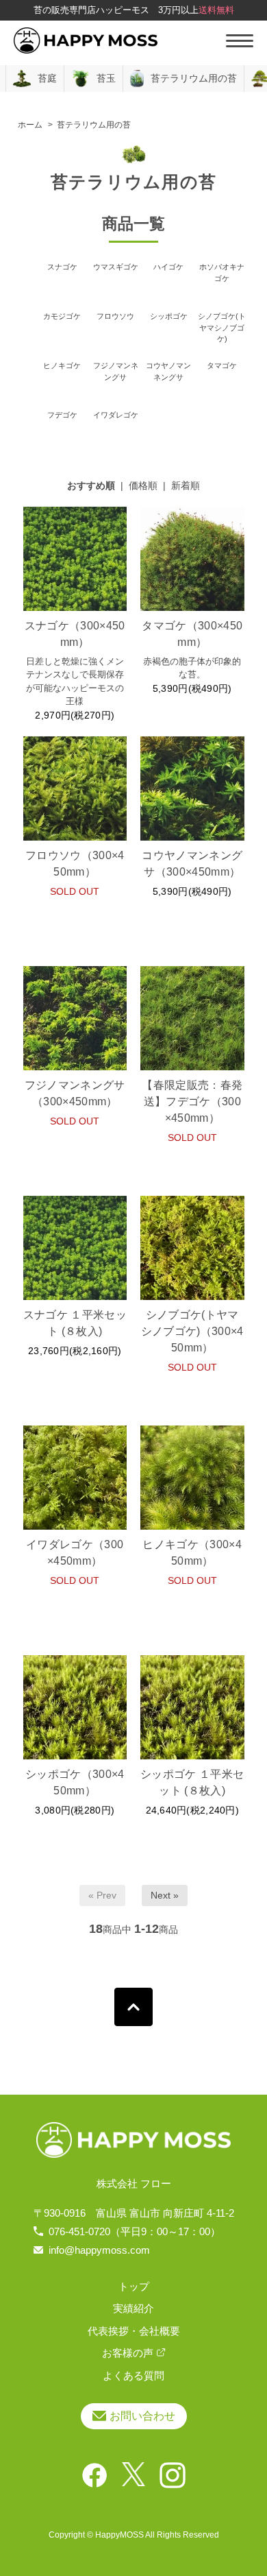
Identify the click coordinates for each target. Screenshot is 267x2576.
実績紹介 (133, 2308)
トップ (134, 2286)
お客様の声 (128, 2353)
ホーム (30, 125)
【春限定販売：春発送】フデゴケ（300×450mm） (192, 1102)
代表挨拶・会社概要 (134, 2331)
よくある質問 (133, 2375)
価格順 (143, 485)
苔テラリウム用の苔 (94, 125)
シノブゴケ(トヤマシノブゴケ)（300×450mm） (192, 1331)
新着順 (186, 485)
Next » (165, 1895)
